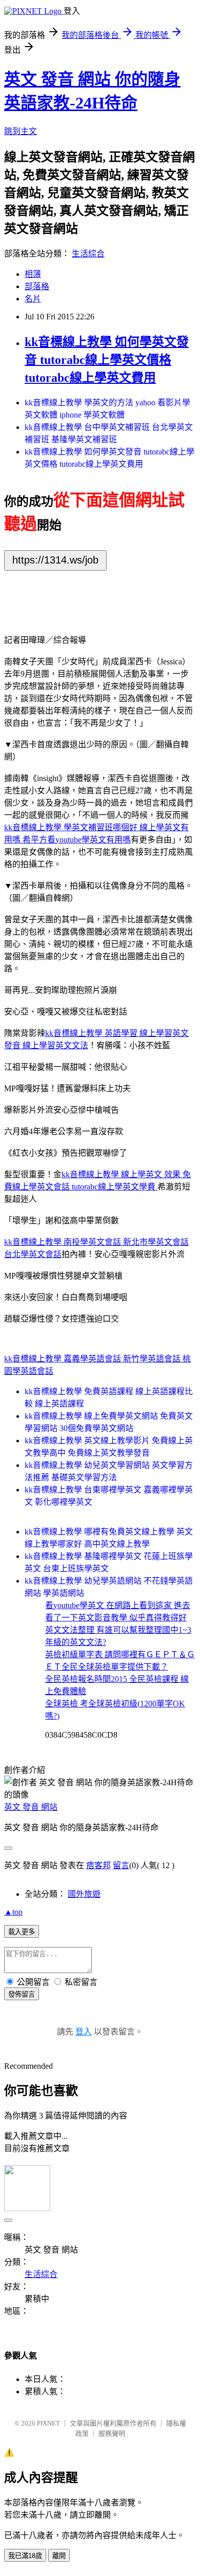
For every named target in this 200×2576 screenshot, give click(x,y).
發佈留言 (22, 1994)
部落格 (37, 286)
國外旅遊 (84, 1894)
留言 (121, 1865)
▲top (13, 1912)
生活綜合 (88, 254)
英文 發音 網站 (31, 1807)
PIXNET (48, 2423)
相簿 (33, 274)
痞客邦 (98, 1865)
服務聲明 (112, 2433)
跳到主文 (21, 131)
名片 (33, 299)
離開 (59, 2556)
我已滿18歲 (25, 2556)
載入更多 (22, 1932)
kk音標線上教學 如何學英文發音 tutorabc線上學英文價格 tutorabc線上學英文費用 (107, 360)
